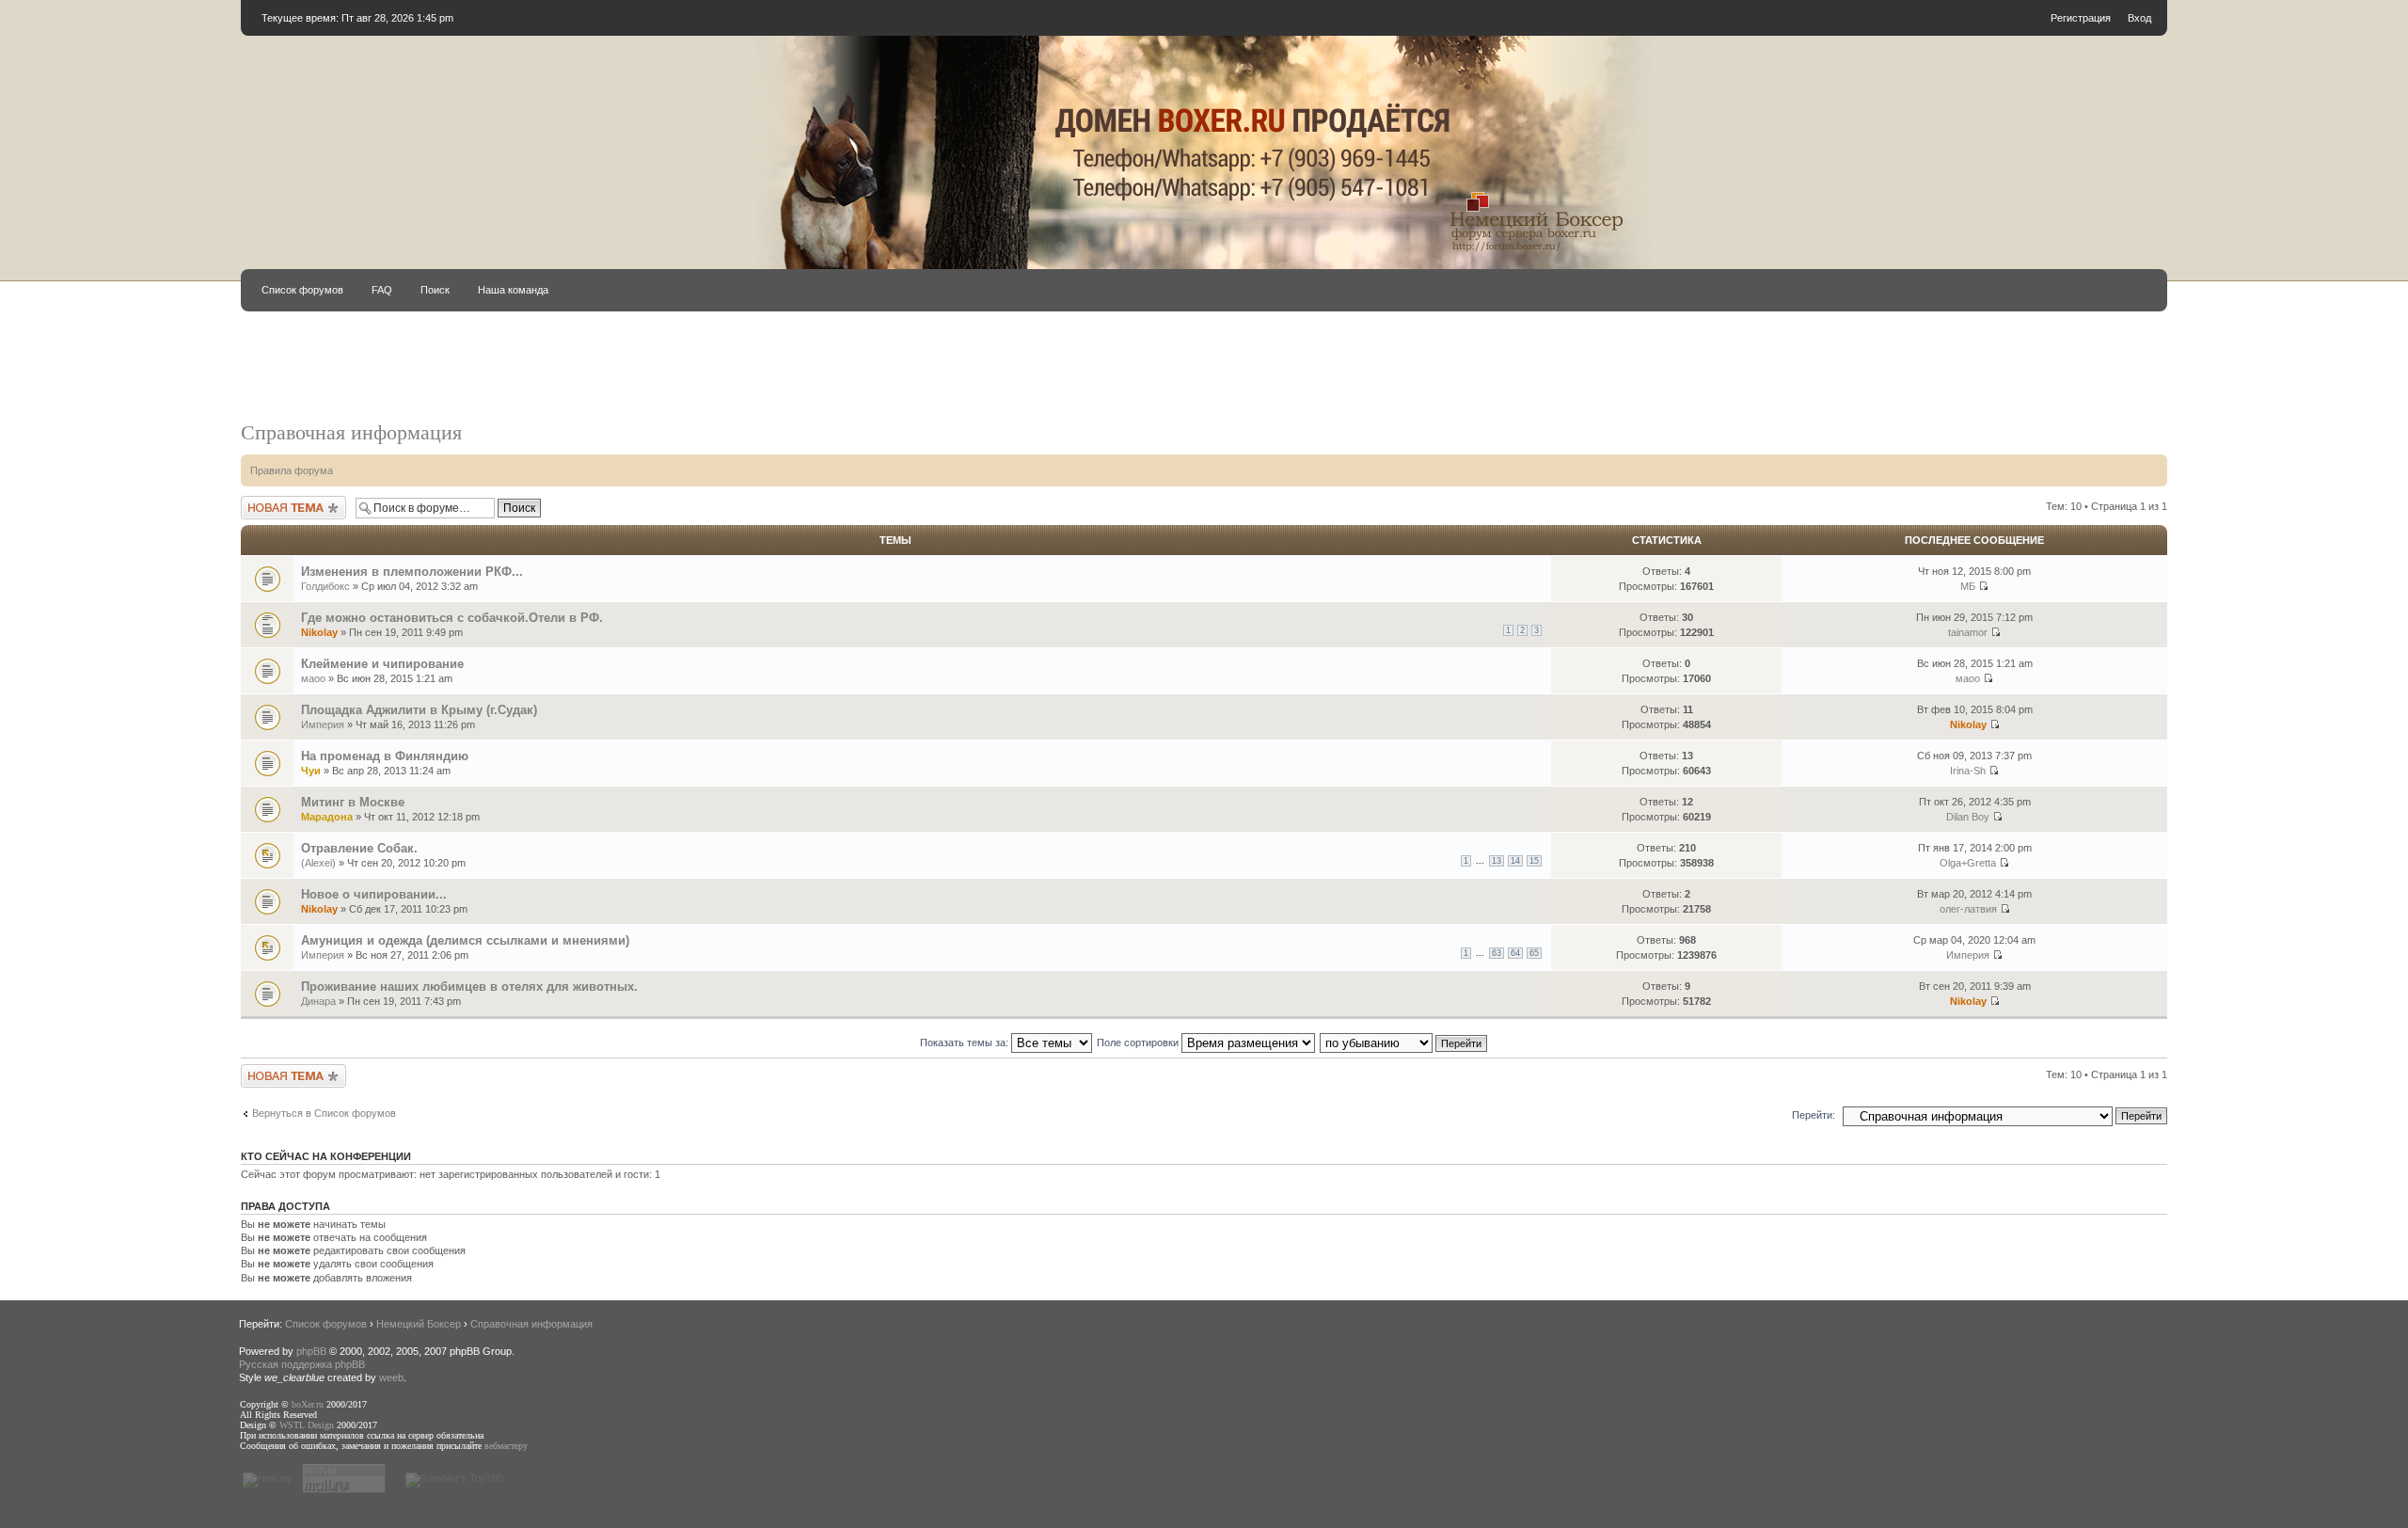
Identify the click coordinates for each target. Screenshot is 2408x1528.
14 (1515, 861)
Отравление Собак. (359, 848)
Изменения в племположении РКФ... (412, 572)
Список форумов (302, 290)
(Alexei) (318, 863)
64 (1515, 953)
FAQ (382, 290)
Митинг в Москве (353, 802)
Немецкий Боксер (419, 1324)
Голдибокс (325, 586)
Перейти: (1814, 1115)
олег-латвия (1968, 909)
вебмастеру (506, 1446)
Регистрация (2081, 18)
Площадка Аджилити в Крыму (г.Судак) (419, 710)
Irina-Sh (1968, 771)
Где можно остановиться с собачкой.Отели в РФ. (452, 618)
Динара (318, 1001)
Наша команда (513, 290)
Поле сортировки (1139, 1043)
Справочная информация (351, 432)
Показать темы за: (966, 1043)
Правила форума (292, 470)
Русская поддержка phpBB (302, 1364)
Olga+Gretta (1968, 863)
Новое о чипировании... (374, 894)
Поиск (435, 290)
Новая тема (269, 501)
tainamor (1968, 632)
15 (1534, 861)
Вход (2139, 18)
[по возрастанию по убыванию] (1404, 1043)
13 (1497, 861)
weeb (391, 1377)
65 (1534, 953)
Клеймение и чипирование (382, 664)
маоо (313, 678)
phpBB (311, 1351)
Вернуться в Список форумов (324, 1113)
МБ (1968, 586)
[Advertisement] (971, 374)
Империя (323, 724)
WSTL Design (307, 1425)
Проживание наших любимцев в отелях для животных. (469, 987)
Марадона (327, 817)
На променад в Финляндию (385, 756)
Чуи (311, 771)
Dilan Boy (1968, 817)
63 (1497, 953)
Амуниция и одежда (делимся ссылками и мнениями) (465, 940)
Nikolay (319, 632)
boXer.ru (308, 1404)
